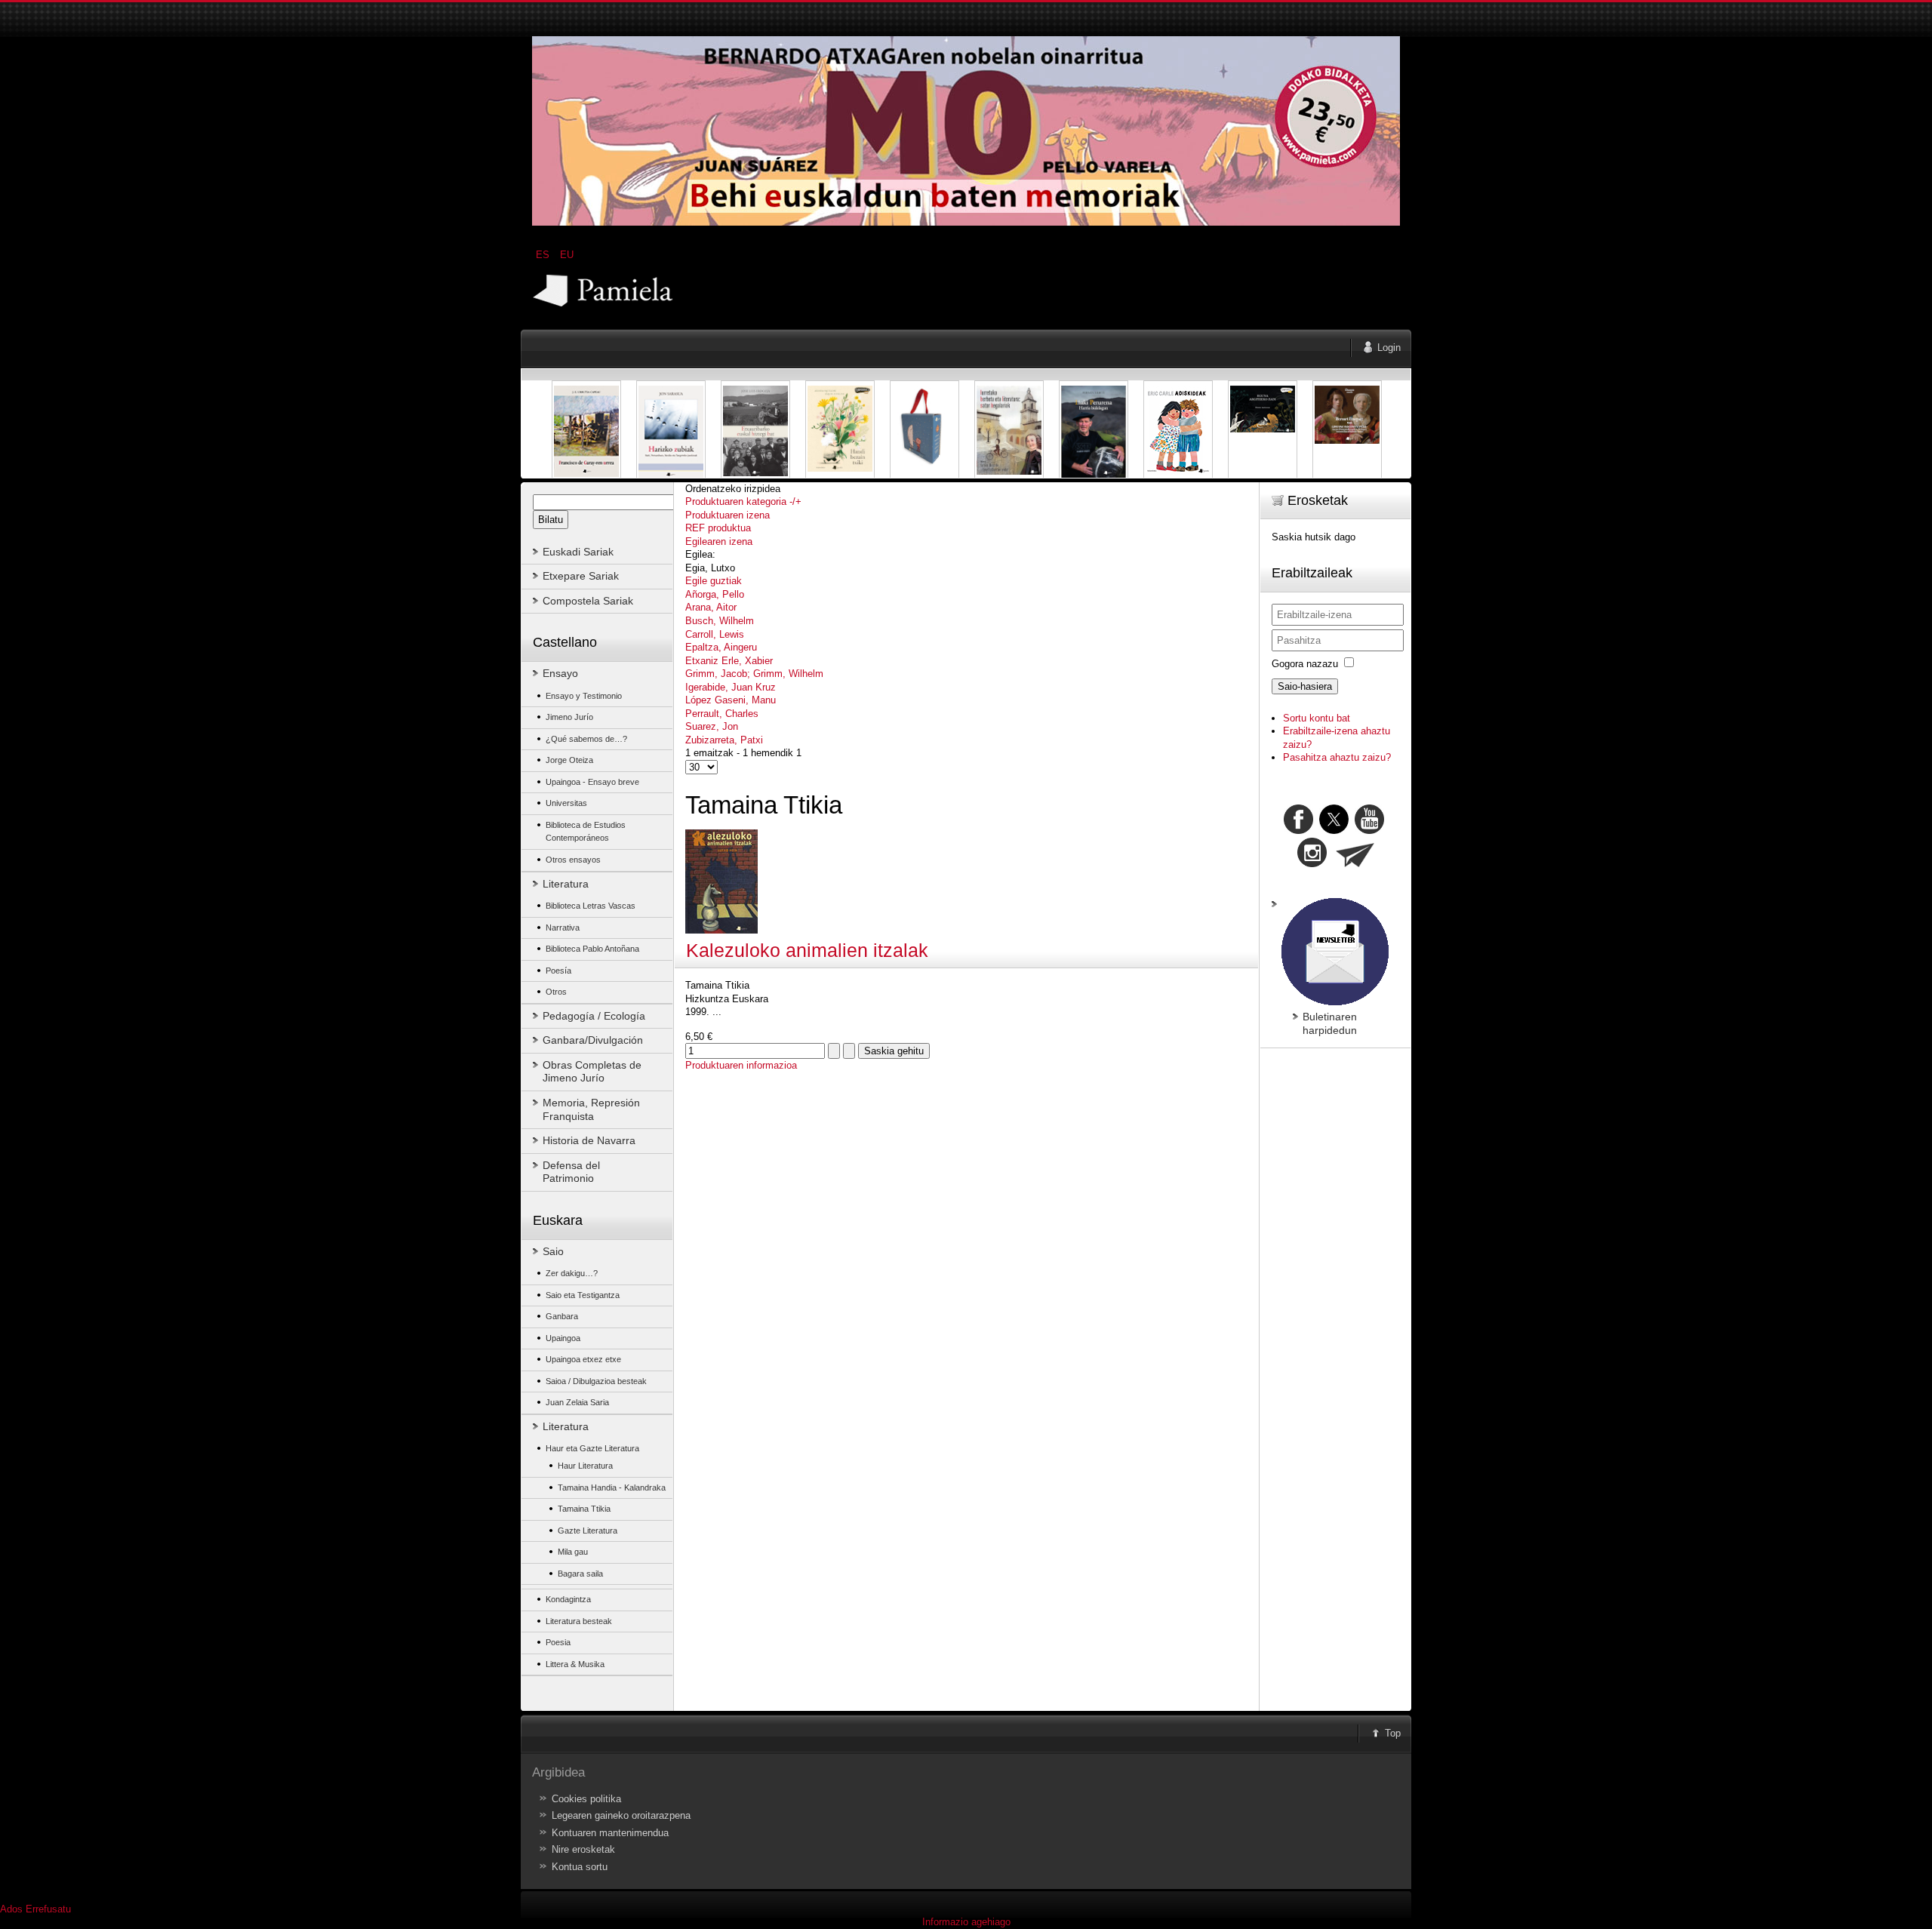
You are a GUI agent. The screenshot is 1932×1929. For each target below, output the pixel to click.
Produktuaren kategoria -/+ (743, 501)
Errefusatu (48, 1909)
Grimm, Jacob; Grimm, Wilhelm (754, 674)
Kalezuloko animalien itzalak (807, 951)
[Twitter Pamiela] (1386, 831)
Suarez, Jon (712, 726)
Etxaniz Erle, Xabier (729, 661)
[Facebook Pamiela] (1300, 831)
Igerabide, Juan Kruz (731, 687)
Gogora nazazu (1305, 664)
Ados (11, 1909)
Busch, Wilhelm (720, 621)
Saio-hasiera (1305, 686)
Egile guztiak (714, 581)
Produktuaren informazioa (741, 1065)
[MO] (966, 222)
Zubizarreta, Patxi (724, 740)
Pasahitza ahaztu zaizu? (1337, 757)
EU (567, 255)
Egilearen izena (719, 541)
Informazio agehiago (966, 1922)
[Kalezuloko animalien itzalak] (721, 930)
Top (1393, 1733)
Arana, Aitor (711, 607)
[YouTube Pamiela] (1369, 831)
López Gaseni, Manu (731, 700)
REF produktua (718, 528)
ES (544, 255)
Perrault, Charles (722, 714)
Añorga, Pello (715, 594)
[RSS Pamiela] (1314, 864)
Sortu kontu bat (1317, 718)
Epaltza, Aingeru (721, 647)
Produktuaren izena (728, 515)
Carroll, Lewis (715, 634)
